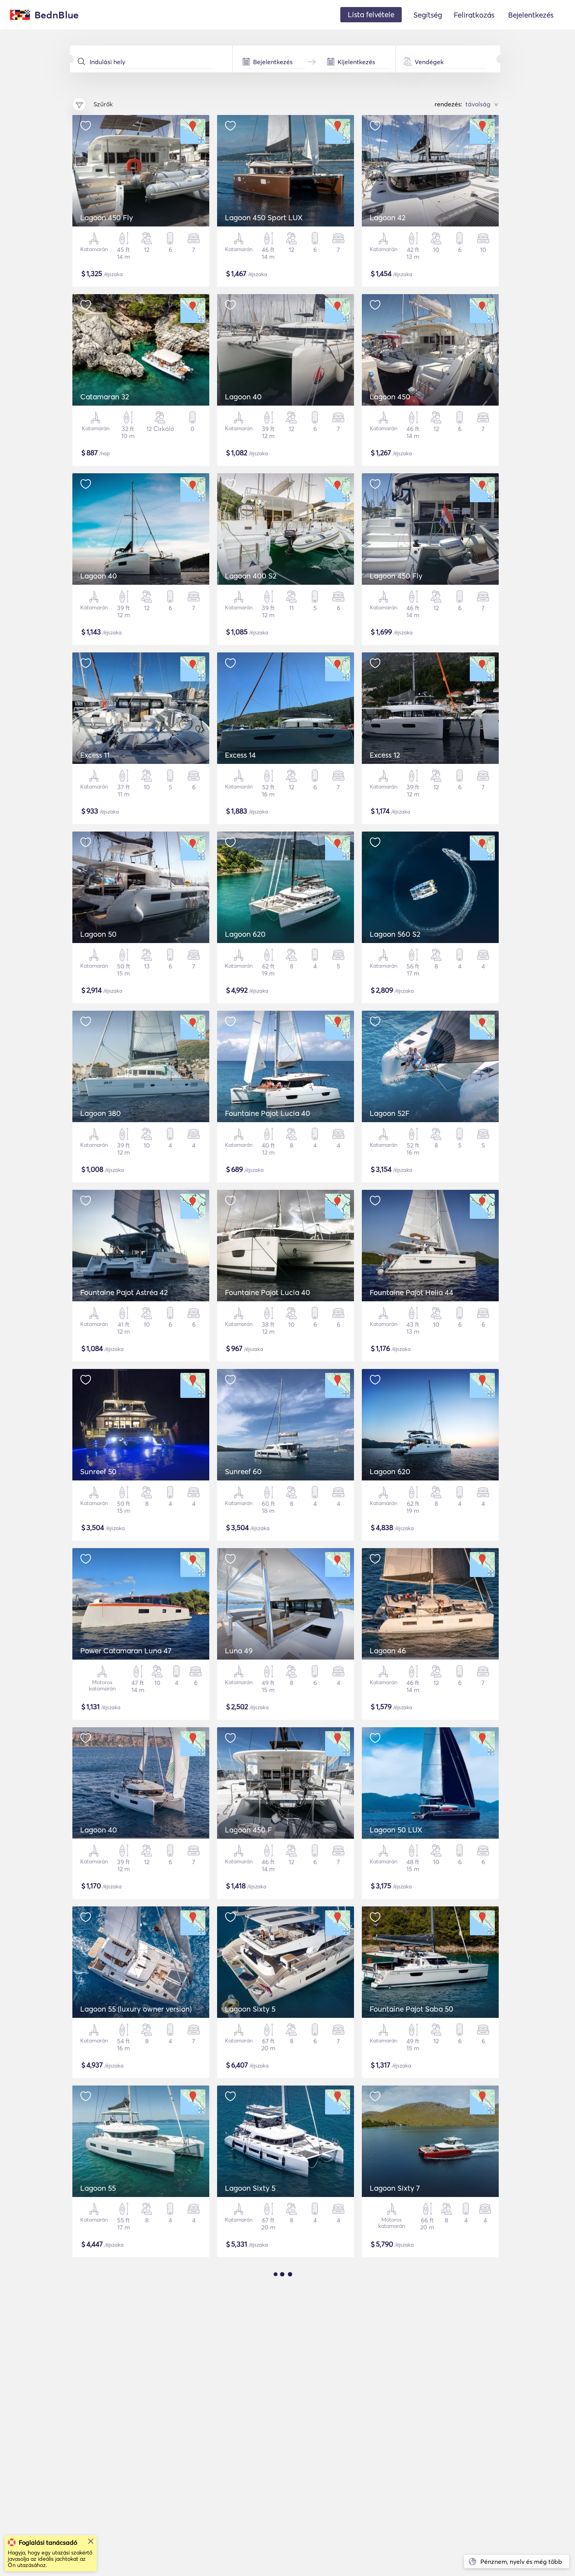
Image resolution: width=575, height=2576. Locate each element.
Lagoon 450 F (248, 1830)
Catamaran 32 (105, 397)
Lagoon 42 (388, 217)
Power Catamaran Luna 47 (126, 1651)
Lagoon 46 (388, 1651)
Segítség (428, 15)
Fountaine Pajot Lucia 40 (268, 1113)
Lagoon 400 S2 (251, 576)
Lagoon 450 (390, 397)
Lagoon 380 (101, 1113)
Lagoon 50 (98, 934)
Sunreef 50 (98, 1471)
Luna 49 (239, 1651)
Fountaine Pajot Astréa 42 (124, 1292)
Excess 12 (385, 755)
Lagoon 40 (243, 397)
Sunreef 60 (243, 1471)
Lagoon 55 (98, 2188)
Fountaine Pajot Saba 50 (411, 2009)
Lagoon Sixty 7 (395, 2188)
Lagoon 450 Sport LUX (264, 217)
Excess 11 (95, 755)
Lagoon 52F (390, 1113)
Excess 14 (240, 755)
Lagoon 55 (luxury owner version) (136, 2009)
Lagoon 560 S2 (395, 934)
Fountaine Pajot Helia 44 (411, 1292)
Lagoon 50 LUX (396, 1830)
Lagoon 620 (245, 934)
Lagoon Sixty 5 (250, 2009)
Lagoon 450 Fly (107, 217)
